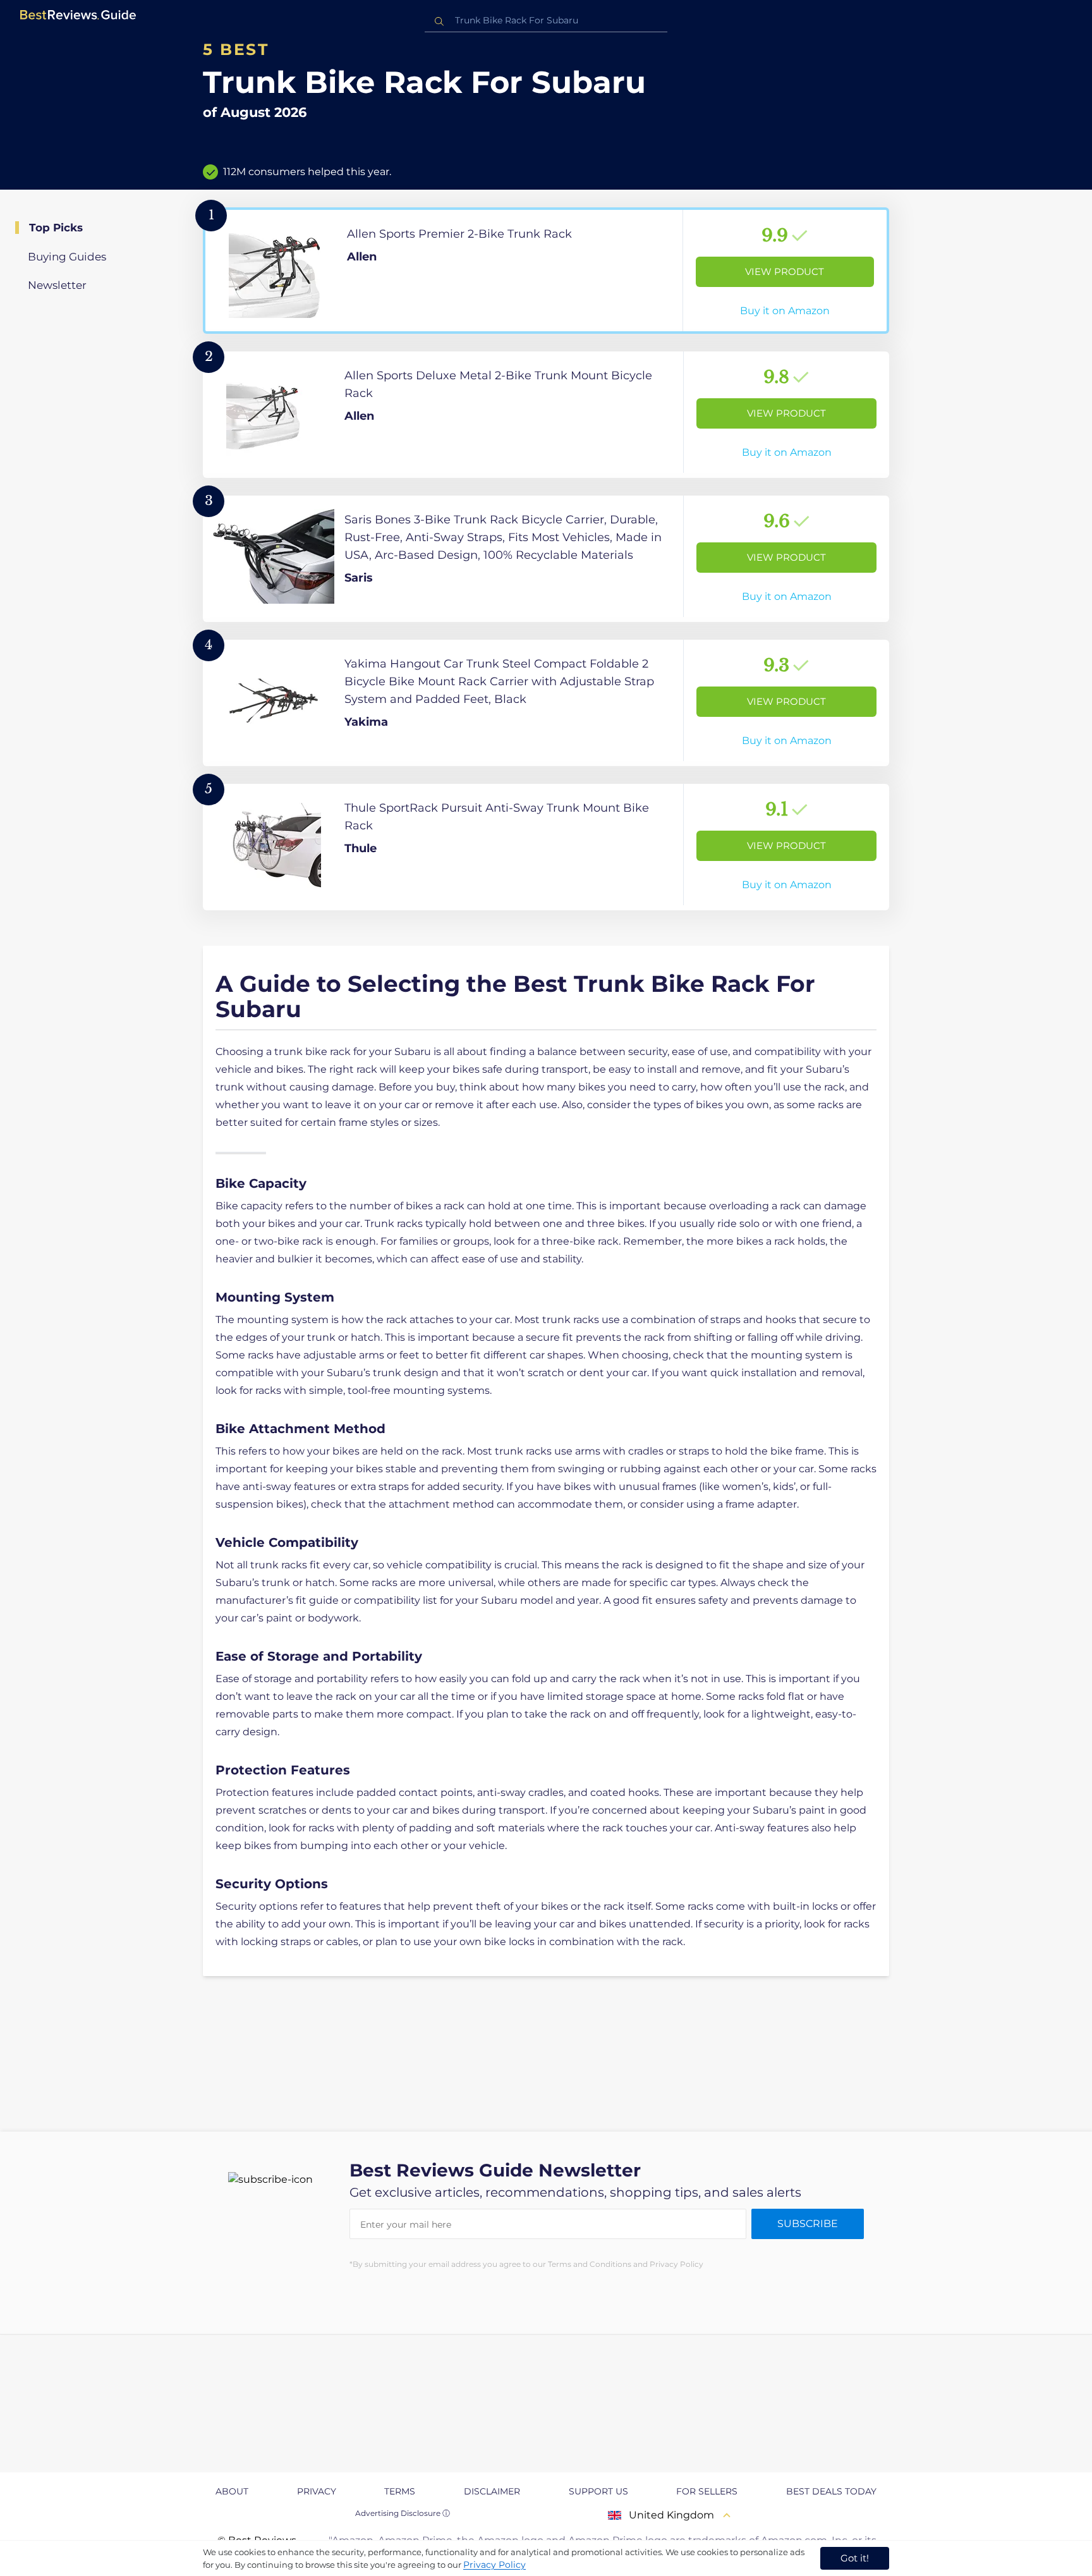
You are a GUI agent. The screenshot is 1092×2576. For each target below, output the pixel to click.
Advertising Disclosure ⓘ (403, 2513)
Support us (598, 2491)
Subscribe (808, 2224)
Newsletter (57, 285)
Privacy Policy (494, 2565)
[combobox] (546, 21)
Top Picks (56, 228)
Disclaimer (492, 2491)
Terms (400, 2491)
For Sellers (707, 2491)
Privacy (317, 2491)
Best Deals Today (831, 2491)
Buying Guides (67, 257)
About (232, 2491)
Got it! (855, 2558)
